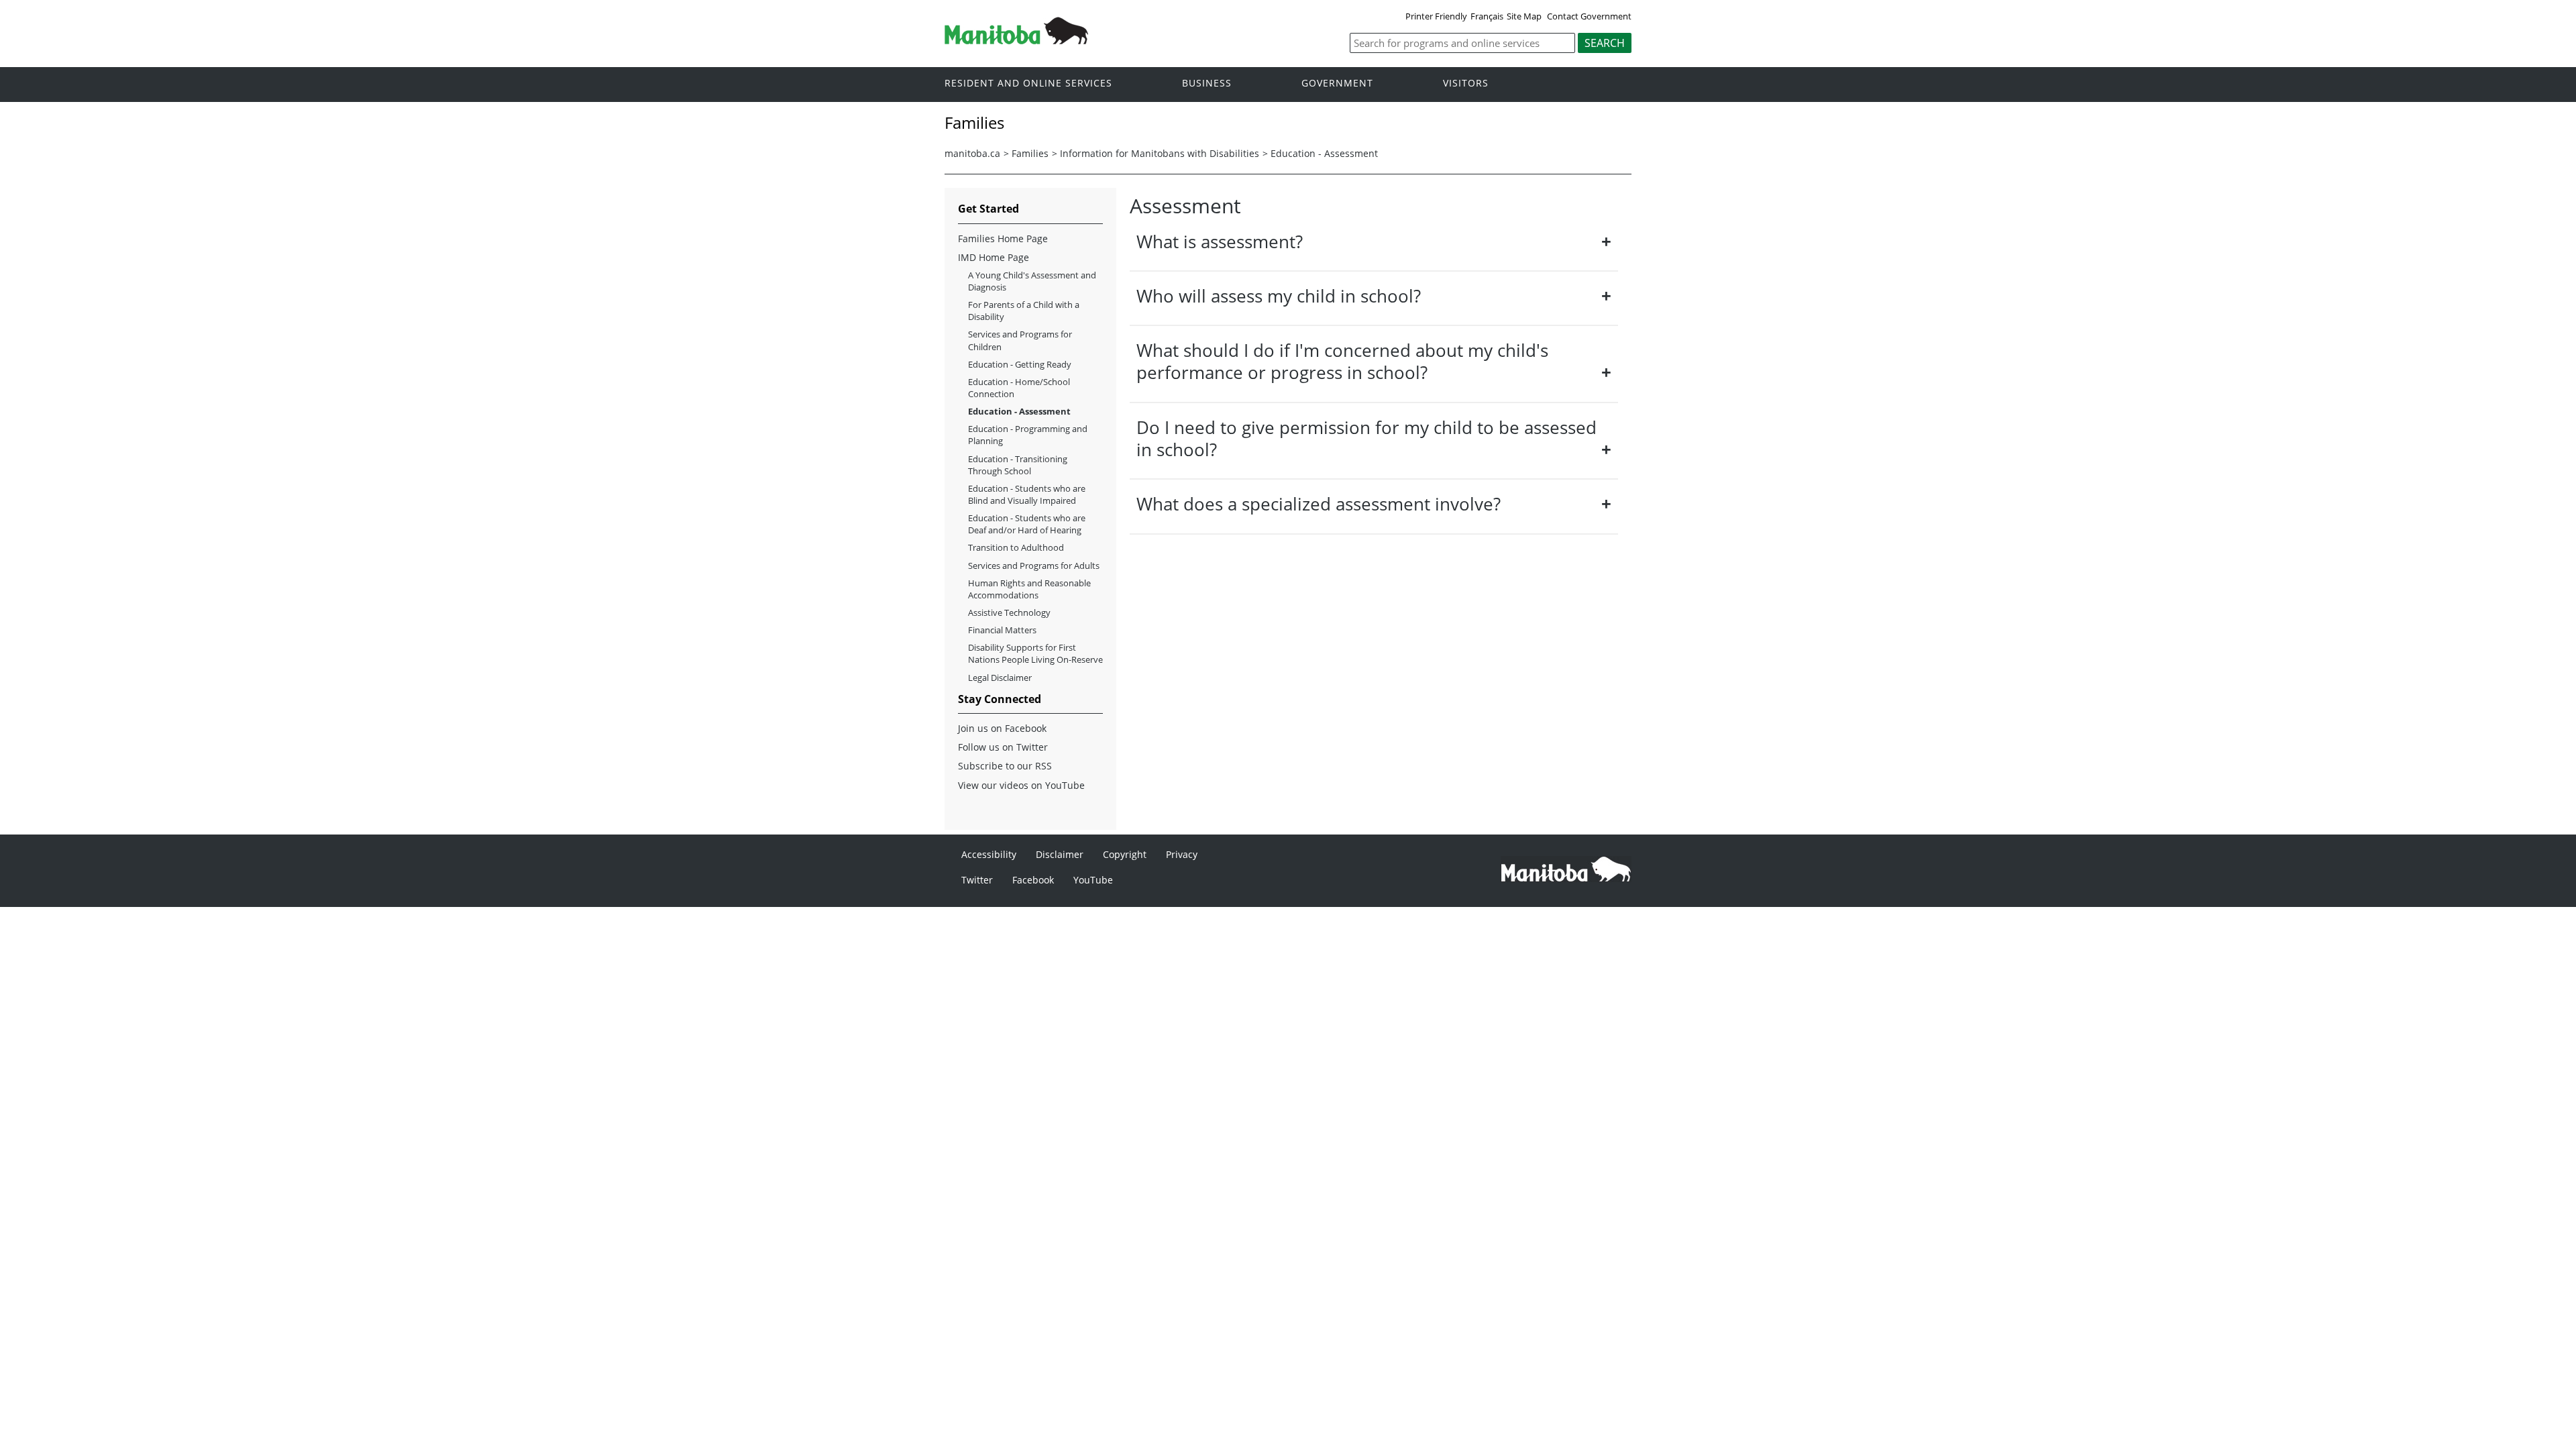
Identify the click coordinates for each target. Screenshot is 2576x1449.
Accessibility (989, 854)
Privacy (1182, 854)
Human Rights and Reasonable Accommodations (1029, 589)
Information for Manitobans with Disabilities (1160, 153)
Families (1030, 153)
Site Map (1524, 16)
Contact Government (1589, 16)
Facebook (1033, 880)
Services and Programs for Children (1020, 340)
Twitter (977, 880)
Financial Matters (1002, 630)
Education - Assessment (1324, 153)
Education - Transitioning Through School (1018, 465)
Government (1337, 84)
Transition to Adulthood (1016, 547)
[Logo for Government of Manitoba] (1016, 40)
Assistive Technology (1009, 612)
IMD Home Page (994, 257)
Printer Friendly (1436, 16)
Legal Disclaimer (1000, 678)
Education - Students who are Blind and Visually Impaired (1027, 494)
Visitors (1466, 84)
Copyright (1125, 854)
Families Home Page (1003, 238)
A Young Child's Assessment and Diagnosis (1032, 281)
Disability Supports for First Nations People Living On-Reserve (1035, 653)
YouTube (1093, 880)
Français (1487, 16)
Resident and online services (1028, 84)
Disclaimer (1060, 854)
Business (1207, 84)
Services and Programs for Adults (1034, 566)
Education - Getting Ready (1020, 364)
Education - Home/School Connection (1019, 388)
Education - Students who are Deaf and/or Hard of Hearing (1027, 524)
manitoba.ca (972, 153)
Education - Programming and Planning (1028, 435)
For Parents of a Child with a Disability (1024, 311)
